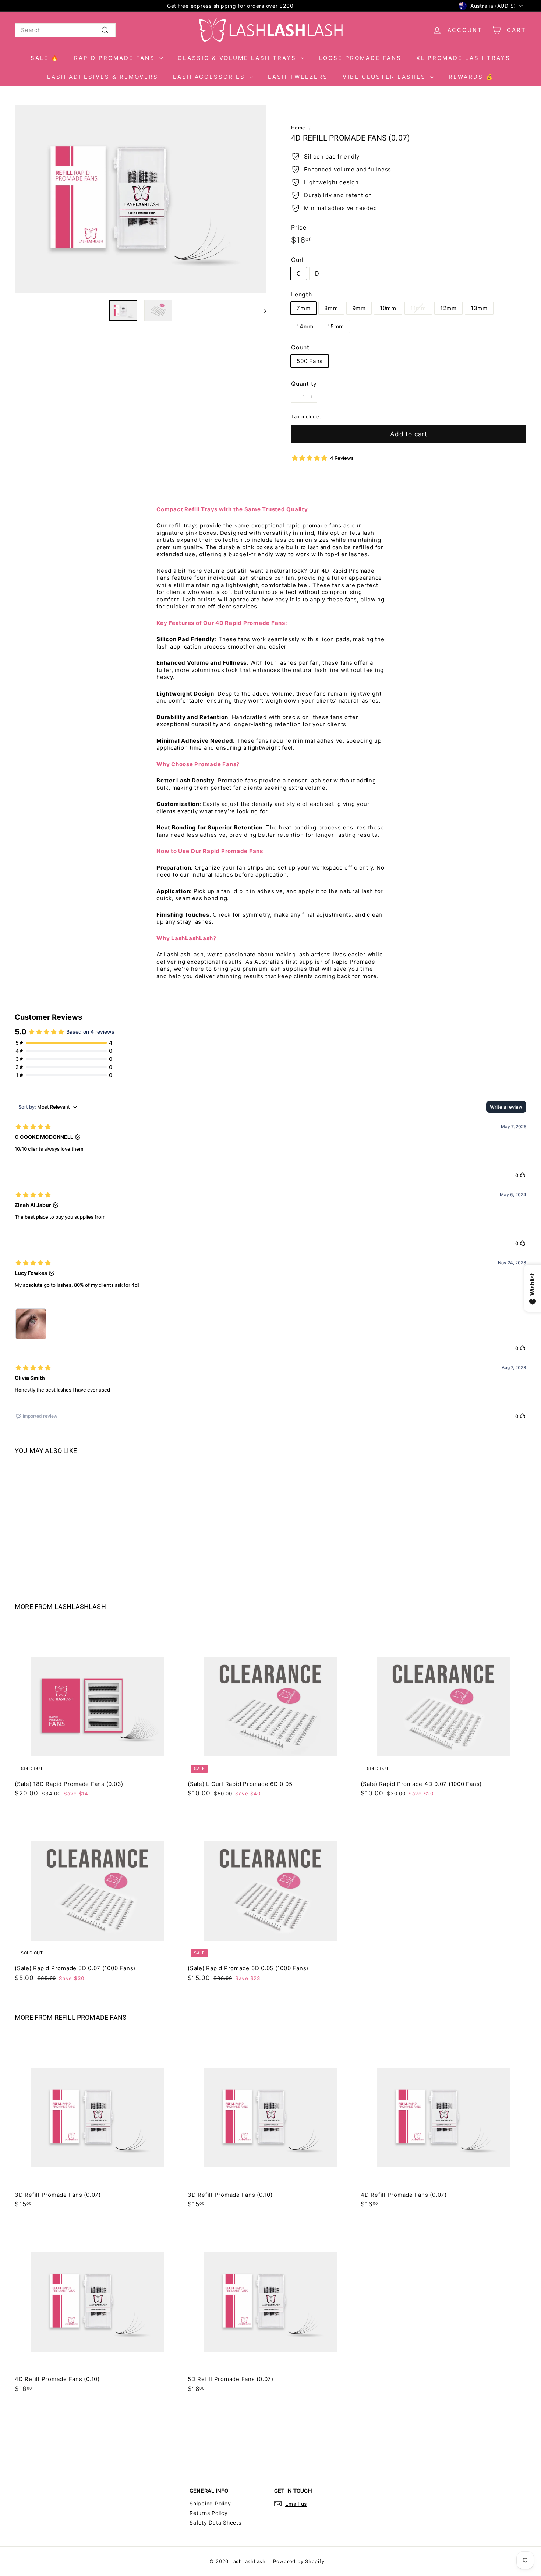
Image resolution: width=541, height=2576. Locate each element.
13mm (479, 308)
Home (298, 128)
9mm (359, 308)
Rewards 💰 (471, 77)
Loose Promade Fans (360, 58)
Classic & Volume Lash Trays (238, 58)
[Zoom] (141, 199)
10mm (388, 308)
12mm (448, 308)
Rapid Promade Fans (116, 58)
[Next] (262, 310)
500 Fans (310, 361)
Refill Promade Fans (91, 2018)
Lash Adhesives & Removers (103, 77)
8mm (331, 308)
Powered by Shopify (299, 2561)
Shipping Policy (210, 2503)
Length (302, 294)
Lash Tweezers (298, 77)
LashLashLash (80, 1607)
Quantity (304, 384)
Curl (297, 260)
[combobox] (65, 30)
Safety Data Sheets (215, 2522)
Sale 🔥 (45, 58)
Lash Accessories (210, 77)
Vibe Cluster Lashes (386, 77)
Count (300, 347)
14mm (305, 326)
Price (299, 227)
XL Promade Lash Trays (463, 58)
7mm (303, 308)
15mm (336, 326)
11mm (418, 308)
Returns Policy (209, 2513)
